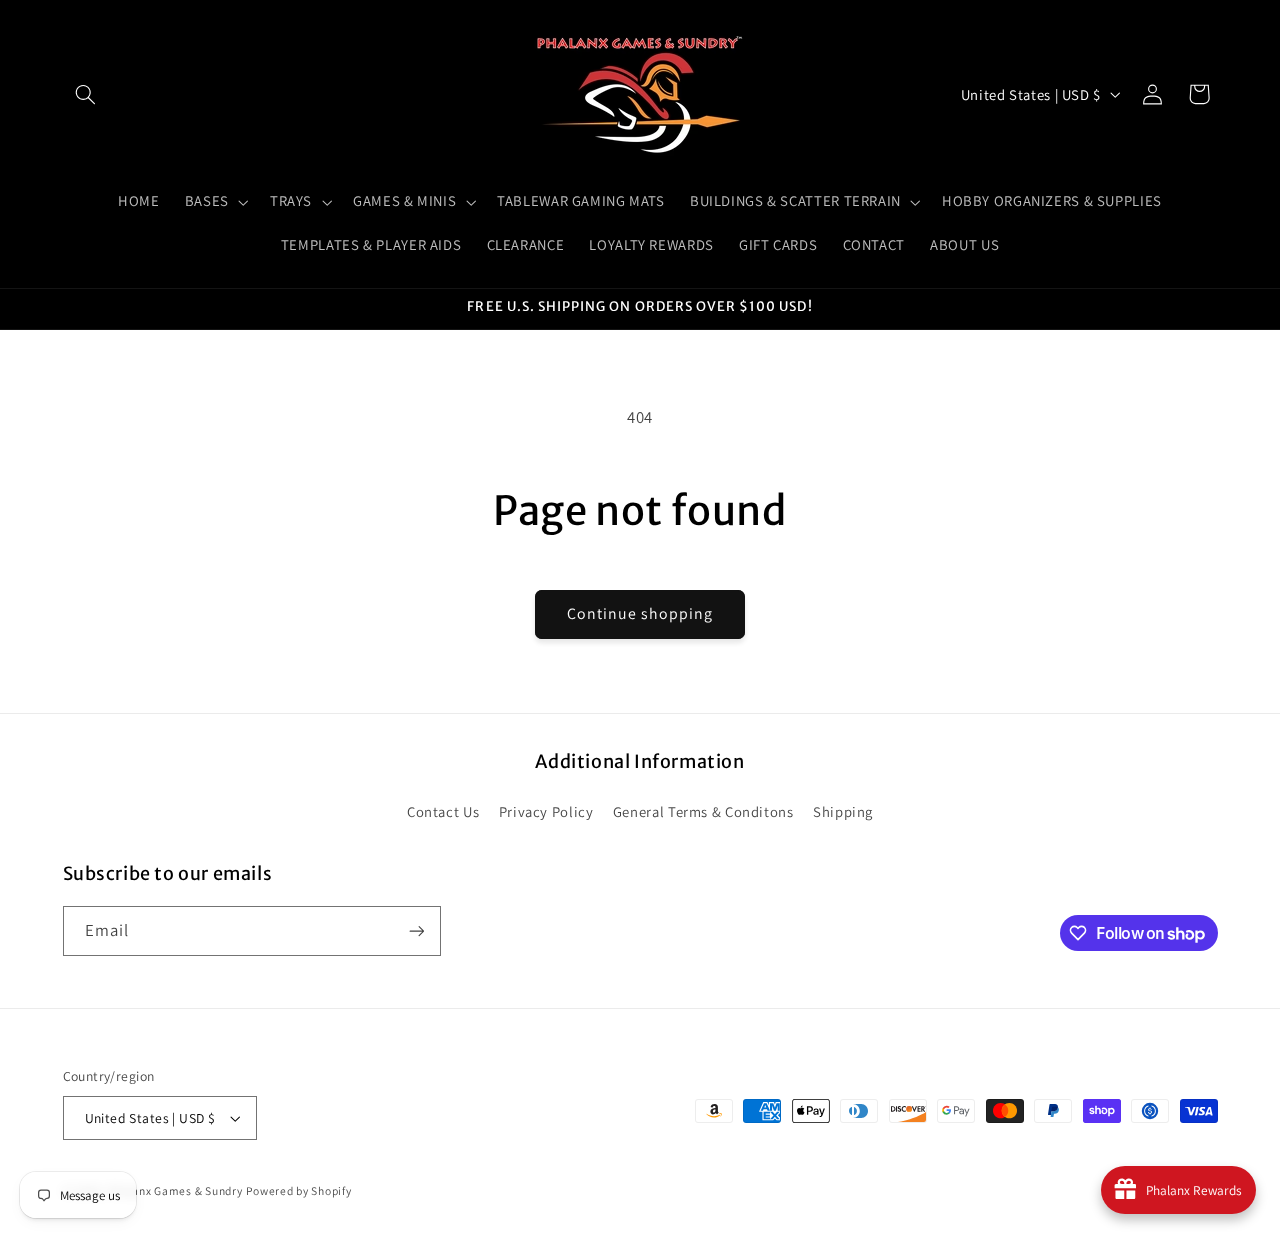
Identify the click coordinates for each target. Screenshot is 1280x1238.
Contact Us (443, 811)
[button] (86, 94)
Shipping (843, 811)
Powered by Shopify (298, 1190)
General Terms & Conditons (703, 811)
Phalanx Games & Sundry (175, 1190)
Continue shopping (640, 613)
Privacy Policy (546, 811)
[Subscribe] (416, 930)
